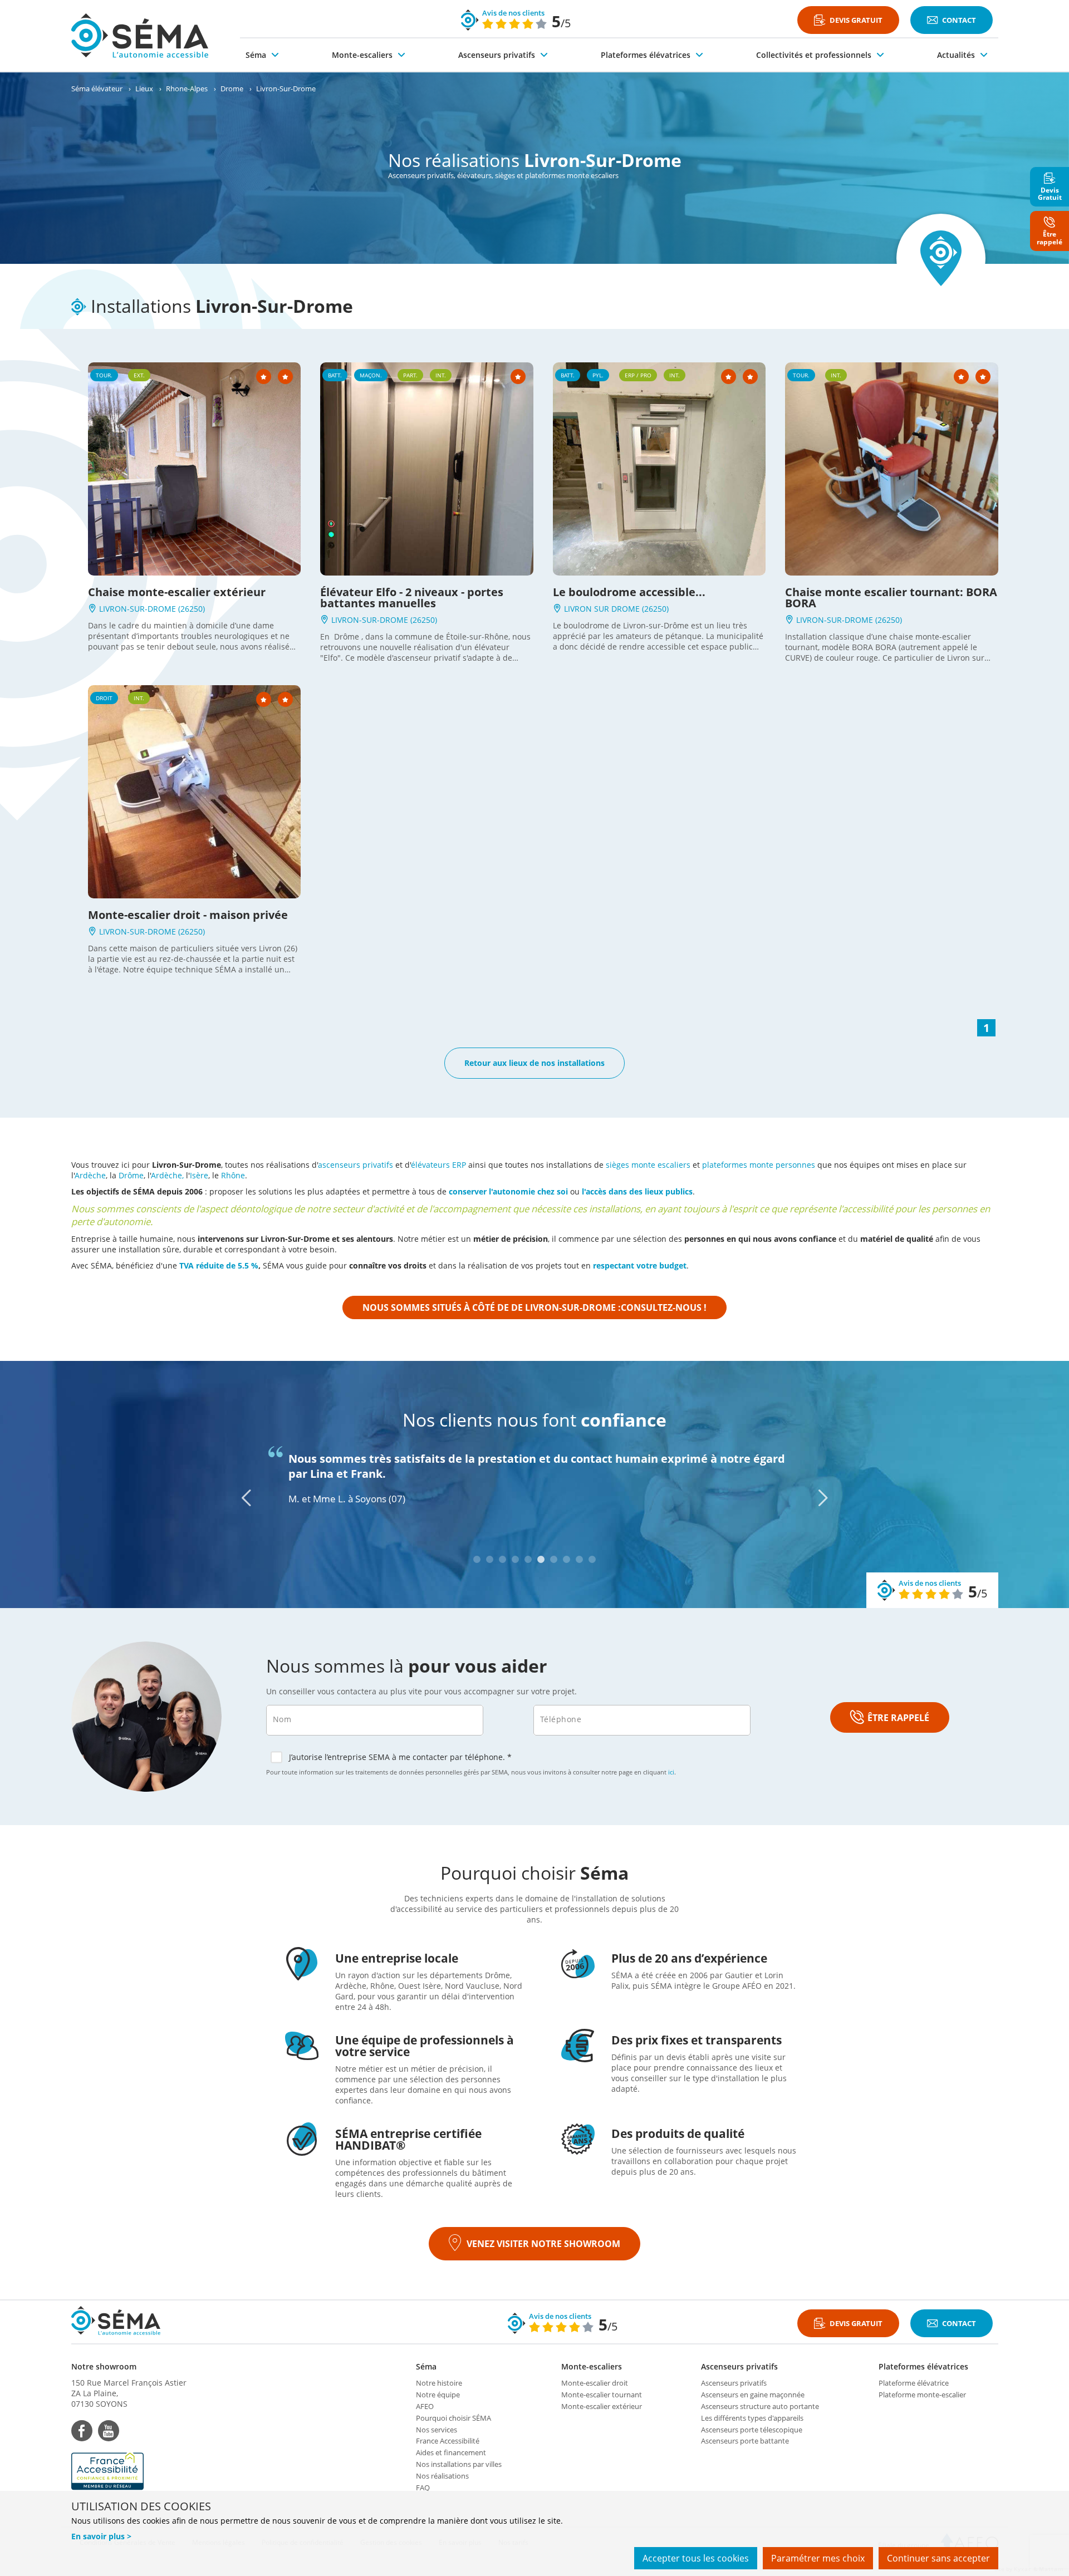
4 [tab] (515, 1559)
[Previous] (246, 1498)
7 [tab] (554, 1559)
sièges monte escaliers (648, 1165)
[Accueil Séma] (140, 36)
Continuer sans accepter (938, 2558)
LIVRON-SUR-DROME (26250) (151, 609)
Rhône (233, 1175)
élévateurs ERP (438, 1165)
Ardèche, (167, 1175)
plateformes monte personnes (759, 1165)
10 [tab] (592, 1559)
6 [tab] (541, 1559)
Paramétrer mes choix (818, 2558)
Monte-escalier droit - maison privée (188, 915)
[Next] (823, 1498)
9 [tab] (579, 1559)
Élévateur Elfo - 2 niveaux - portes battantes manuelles (412, 598)
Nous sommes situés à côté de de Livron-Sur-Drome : (534, 1307)
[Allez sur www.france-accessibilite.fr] (129, 2471)
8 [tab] (567, 1559)
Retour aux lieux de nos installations (534, 1063)
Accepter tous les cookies (696, 2558)
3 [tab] (502, 1559)
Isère (199, 1175)
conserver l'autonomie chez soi (508, 1191)
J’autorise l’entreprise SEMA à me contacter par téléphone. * (400, 1757)
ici (671, 1772)
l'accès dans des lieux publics (637, 1191)
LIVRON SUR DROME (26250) (615, 609)
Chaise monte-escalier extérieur (177, 592)
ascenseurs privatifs (355, 1165)
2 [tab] (490, 1559)
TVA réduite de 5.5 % (219, 1265)
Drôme (131, 1175)
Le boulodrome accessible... (629, 592)
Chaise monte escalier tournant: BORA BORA (891, 598)
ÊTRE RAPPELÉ (898, 1718)
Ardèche (90, 1175)
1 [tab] (477, 1559)
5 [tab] (528, 1559)
